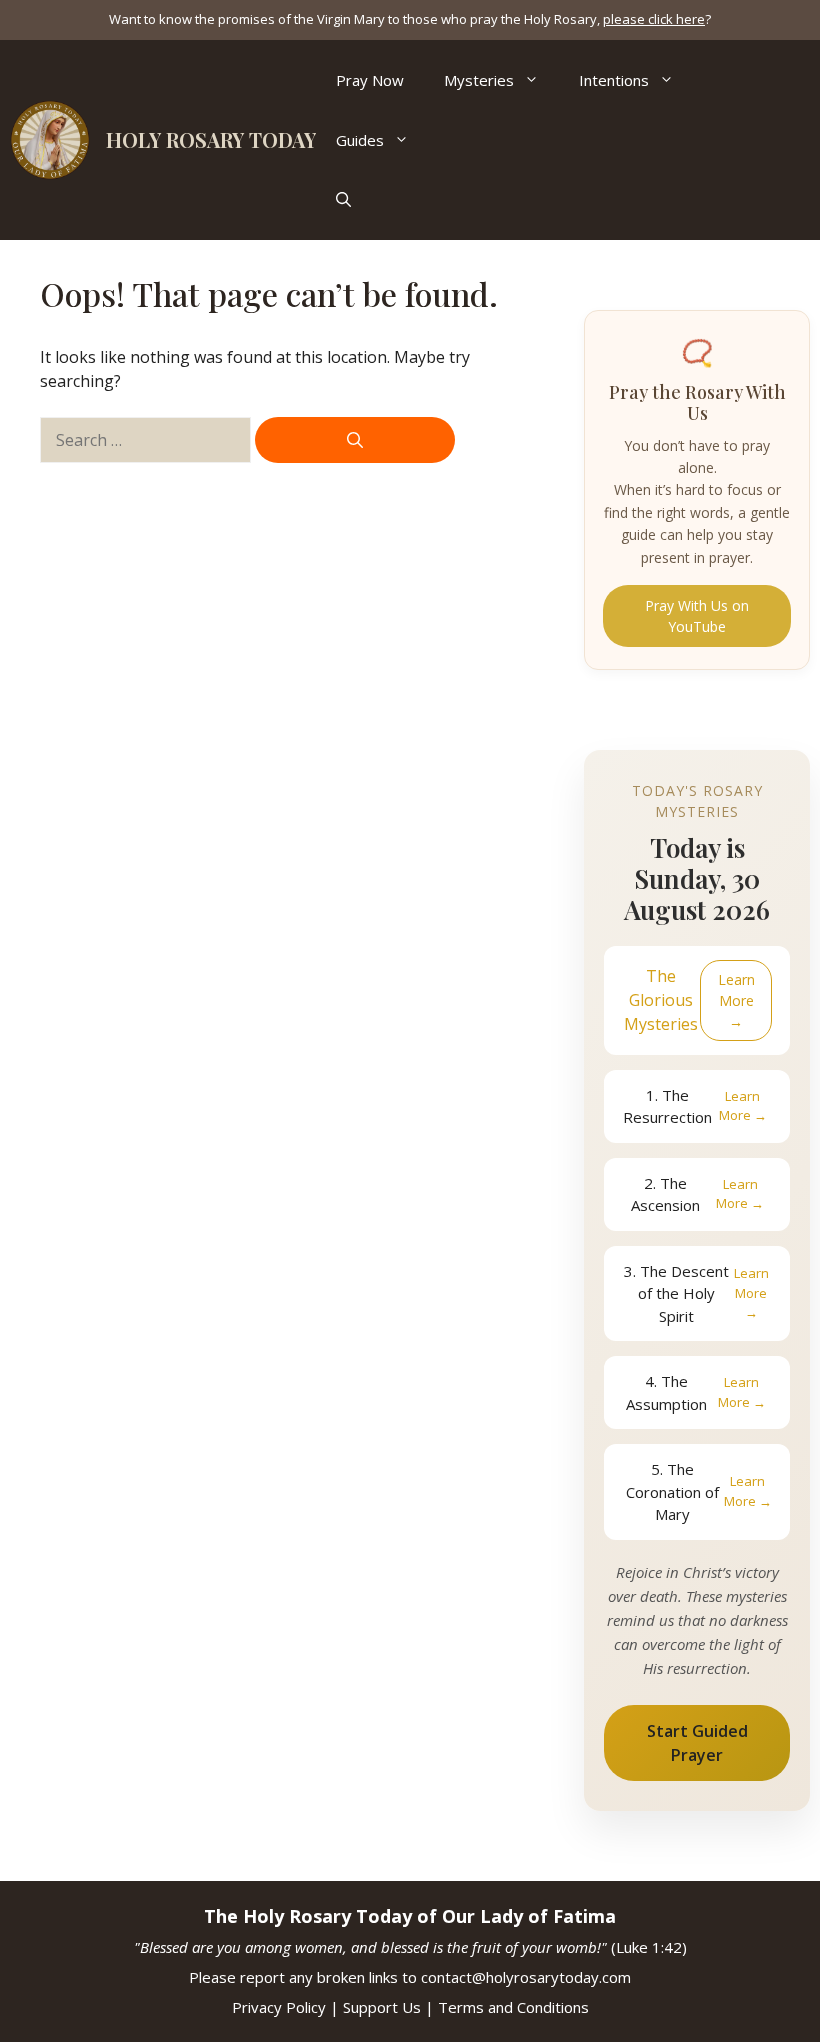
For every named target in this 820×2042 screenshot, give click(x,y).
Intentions (614, 80)
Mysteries (479, 80)
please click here (654, 19)
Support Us (382, 2007)
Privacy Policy (279, 2007)
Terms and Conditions (513, 2007)
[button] (343, 200)
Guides (360, 140)
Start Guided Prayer (697, 1743)
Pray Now (370, 80)
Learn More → (736, 1000)
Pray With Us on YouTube (697, 616)
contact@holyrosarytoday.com (526, 1977)
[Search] (355, 440)
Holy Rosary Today (211, 139)
